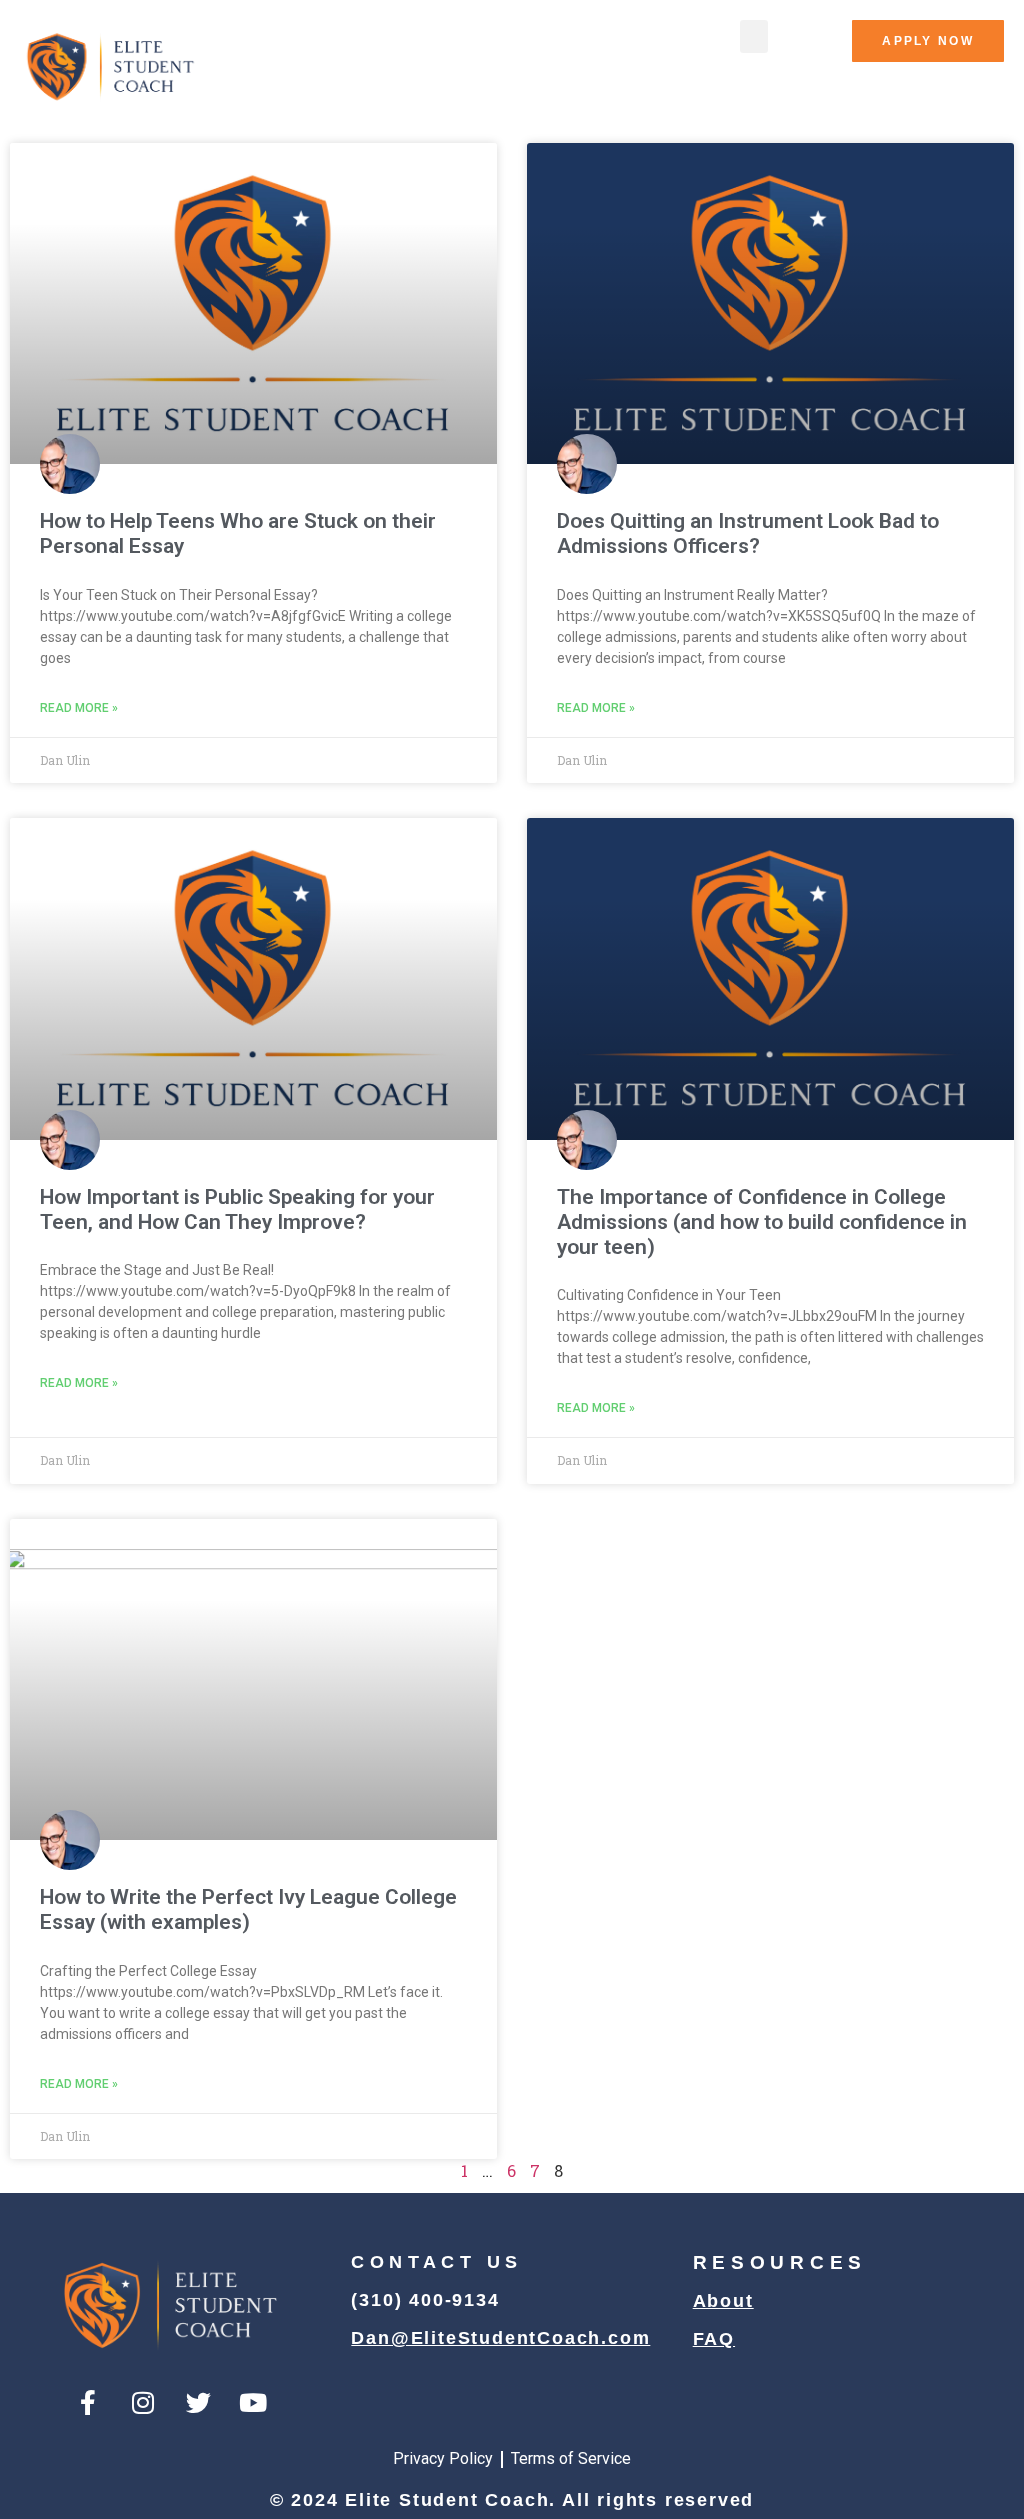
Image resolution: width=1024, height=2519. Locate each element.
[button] (754, 36)
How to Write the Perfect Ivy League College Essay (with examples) (248, 1909)
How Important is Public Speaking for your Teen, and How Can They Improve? (237, 1209)
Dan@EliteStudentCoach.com (500, 2338)
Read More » (79, 708)
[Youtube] (253, 2402)
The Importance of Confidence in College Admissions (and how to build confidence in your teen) (762, 1222)
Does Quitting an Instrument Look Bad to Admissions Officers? (748, 533)
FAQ (714, 2339)
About (723, 2301)
